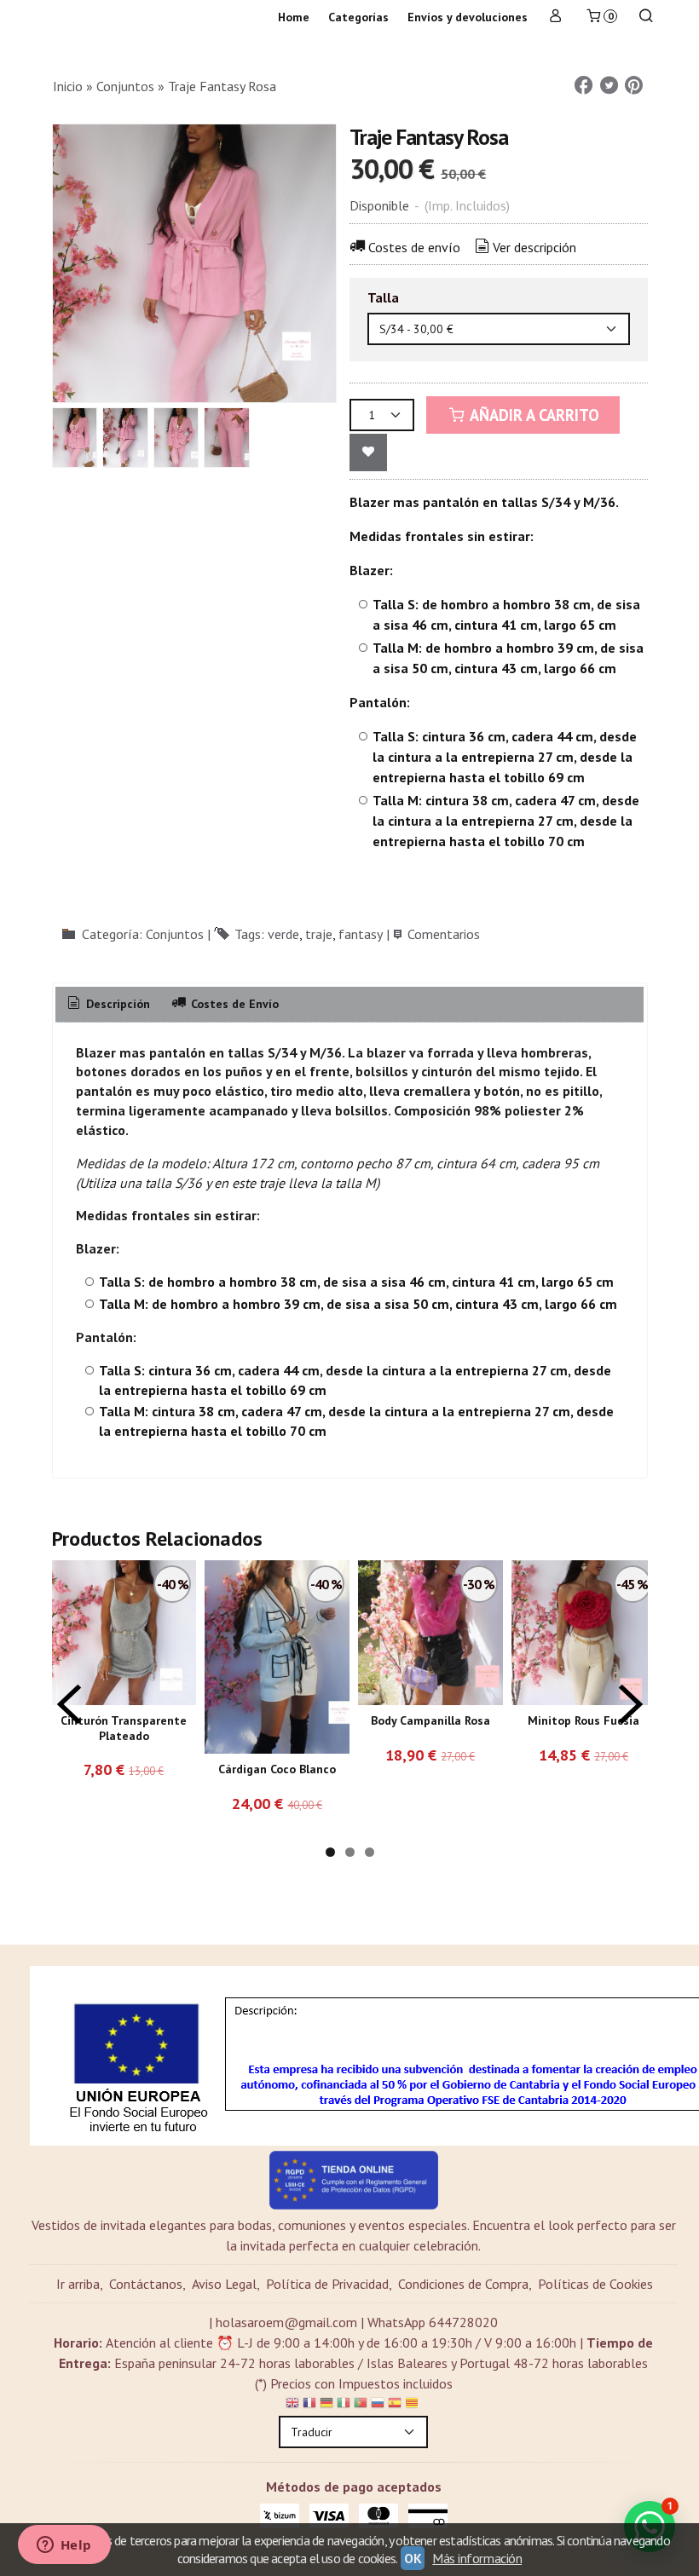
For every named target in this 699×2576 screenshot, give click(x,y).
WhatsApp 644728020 (433, 2322)
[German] (326, 2406)
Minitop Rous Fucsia (583, 1720)
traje (319, 934)
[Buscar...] (646, 17)
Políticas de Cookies (595, 2284)
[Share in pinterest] (634, 86)
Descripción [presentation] (116, 1004)
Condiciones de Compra (463, 2284)
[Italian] (344, 2406)
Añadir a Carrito (533, 415)
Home (294, 17)
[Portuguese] (361, 2406)
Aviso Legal (224, 2284)
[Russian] (378, 2406)
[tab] (108, 1005)
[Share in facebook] (584, 86)
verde (283, 934)
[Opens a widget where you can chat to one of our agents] (64, 2546)
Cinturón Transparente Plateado (124, 1728)
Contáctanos (146, 2284)
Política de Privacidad (327, 2284)
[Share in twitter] (609, 86)
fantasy (361, 934)
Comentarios (444, 934)
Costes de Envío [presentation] (233, 1004)
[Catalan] (413, 2406)
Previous (69, 1704)
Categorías (358, 17)
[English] (292, 2406)
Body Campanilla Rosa (430, 1720)
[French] (309, 2406)
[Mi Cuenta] (556, 17)
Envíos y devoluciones (468, 17)
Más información (477, 2558)
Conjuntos (175, 934)
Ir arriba (78, 2284)
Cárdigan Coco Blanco (277, 1769)
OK (413, 2558)
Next (631, 1704)
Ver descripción (534, 247)
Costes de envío (414, 247)
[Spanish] (395, 2406)
